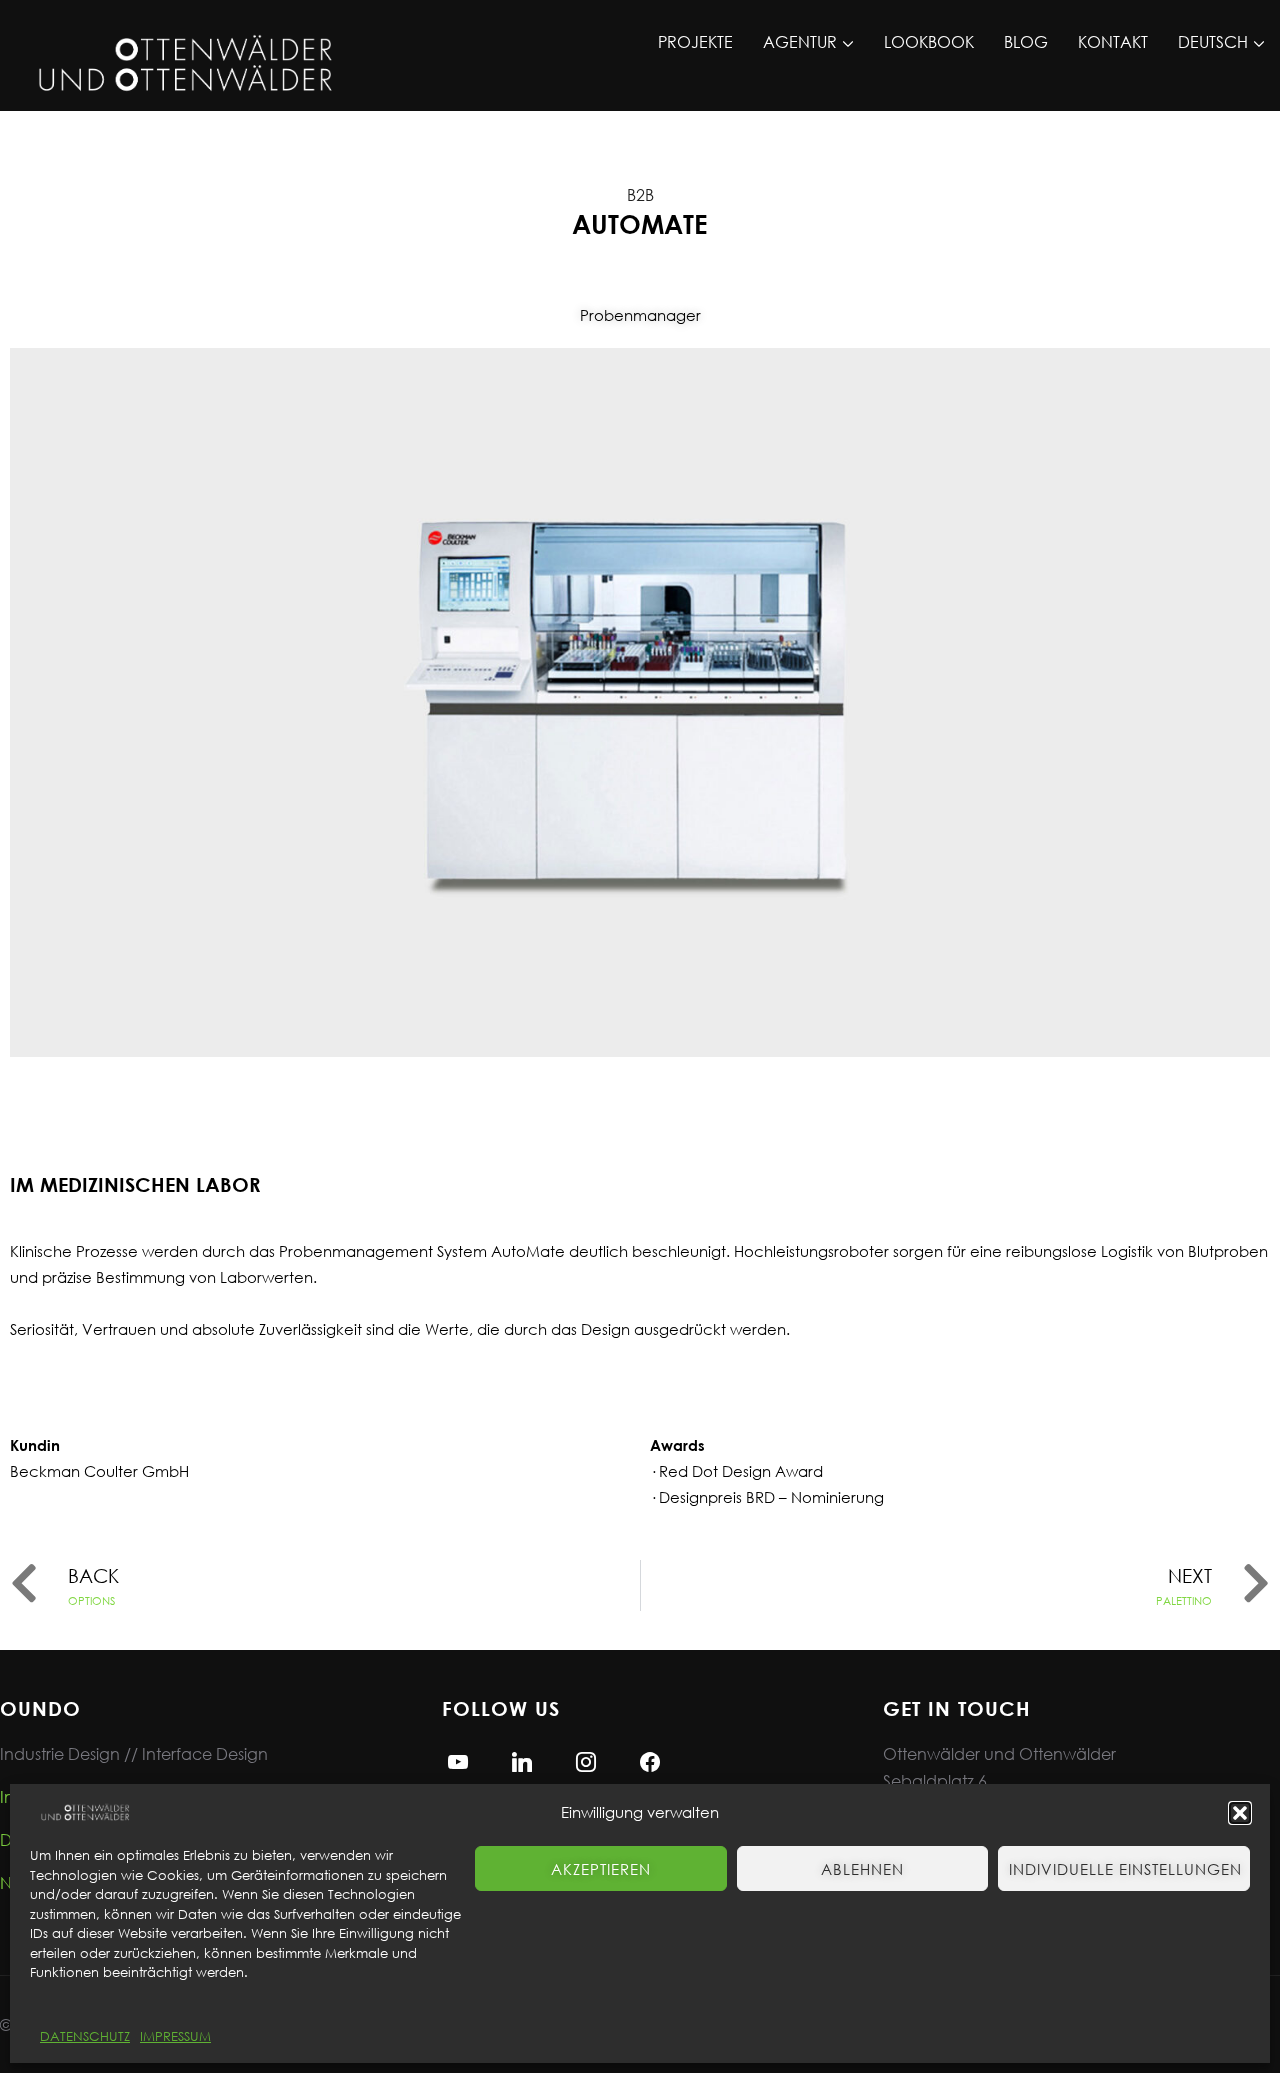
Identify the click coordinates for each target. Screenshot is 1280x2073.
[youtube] (458, 1759)
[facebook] (650, 1759)
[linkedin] (522, 1759)
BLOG (1026, 41)
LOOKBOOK (929, 41)
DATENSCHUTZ (85, 2036)
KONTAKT (1113, 41)
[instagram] (586, 1759)
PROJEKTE (695, 41)
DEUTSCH (1213, 41)
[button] (1240, 1813)
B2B (640, 194)
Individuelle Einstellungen (1125, 1869)
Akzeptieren (601, 1869)
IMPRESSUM (175, 2036)
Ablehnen (862, 1869)
